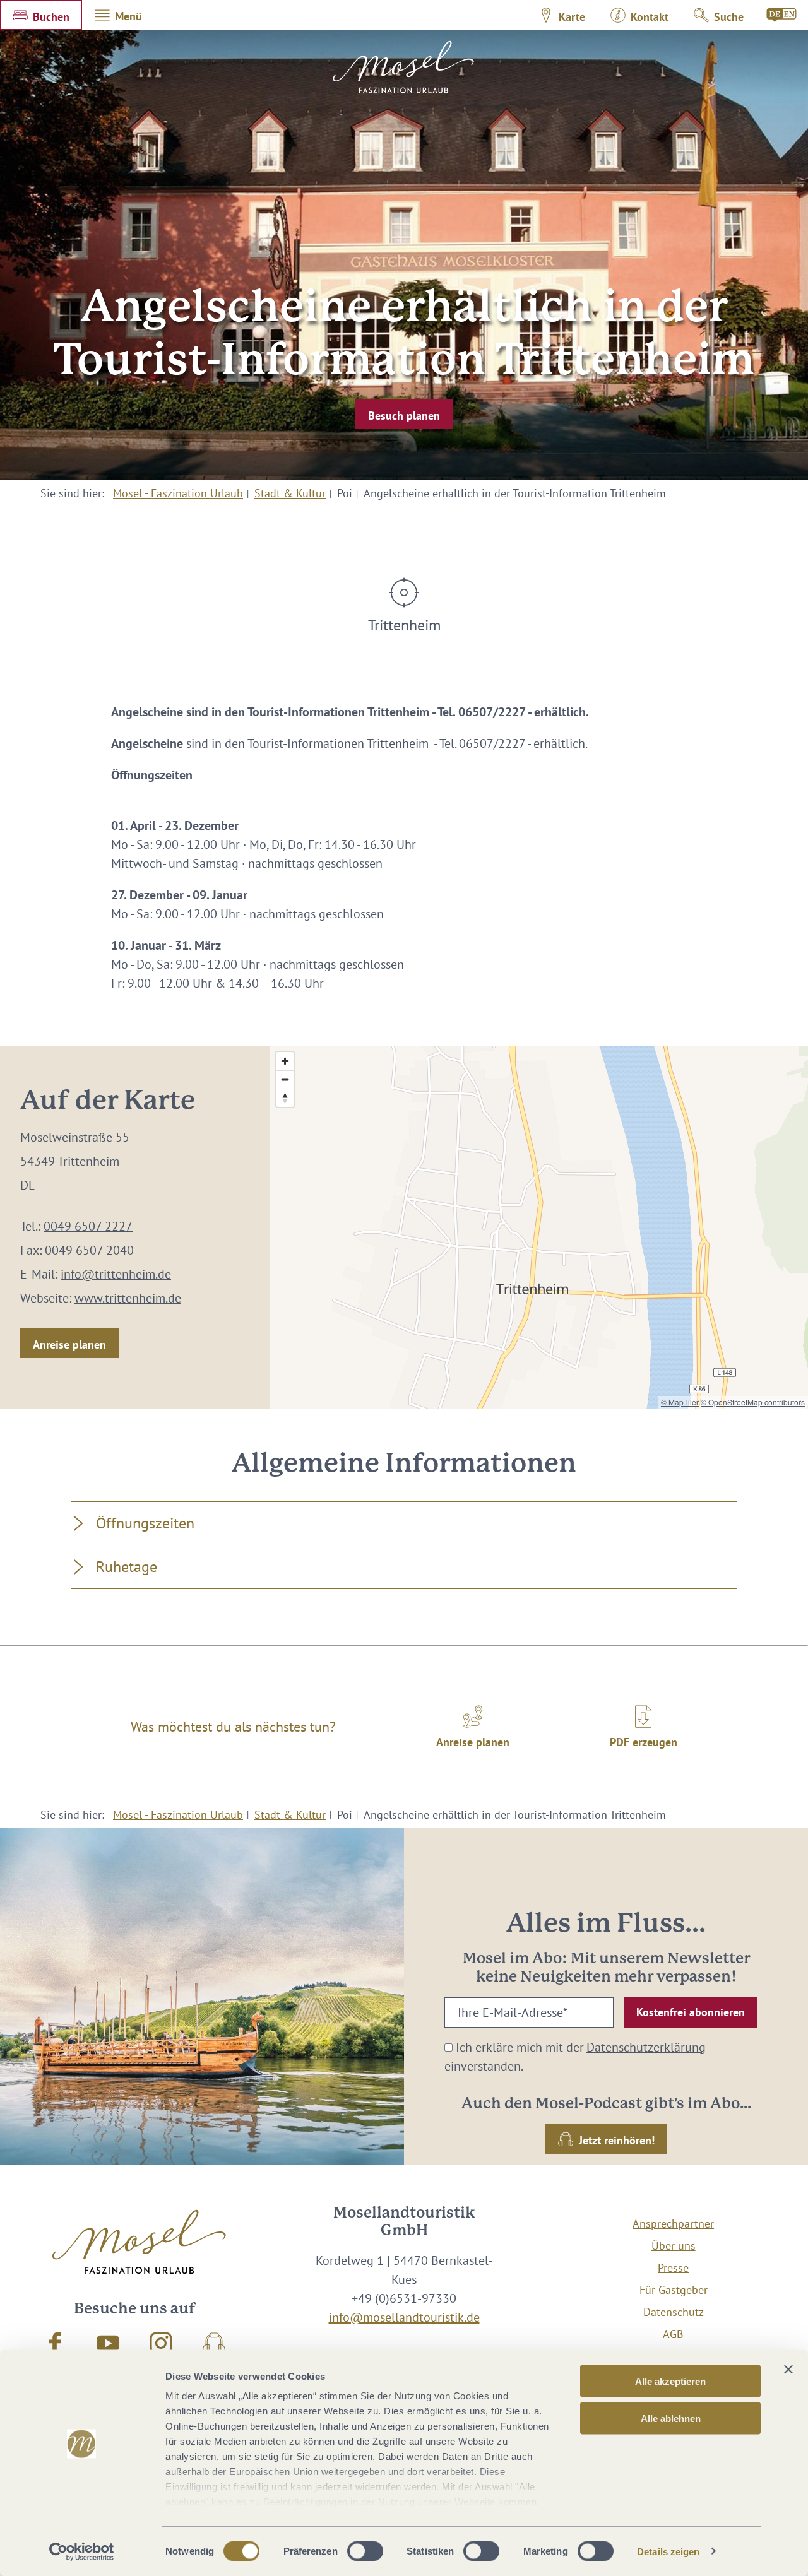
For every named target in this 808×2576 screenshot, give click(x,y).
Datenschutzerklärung (646, 2047)
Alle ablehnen (671, 2418)
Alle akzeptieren (670, 2381)
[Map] (539, 1227)
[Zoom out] (285, 1079)
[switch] (365, 2551)
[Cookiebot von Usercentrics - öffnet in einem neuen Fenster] (82, 2551)
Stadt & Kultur (290, 493)
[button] (41, 15)
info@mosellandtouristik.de (404, 2317)
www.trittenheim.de (128, 1298)
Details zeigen (668, 2551)
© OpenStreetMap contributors (753, 1402)
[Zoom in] (285, 1061)
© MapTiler (680, 1402)
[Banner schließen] (788, 2370)
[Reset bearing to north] (285, 1098)
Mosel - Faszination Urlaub (178, 493)
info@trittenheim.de (116, 1274)
